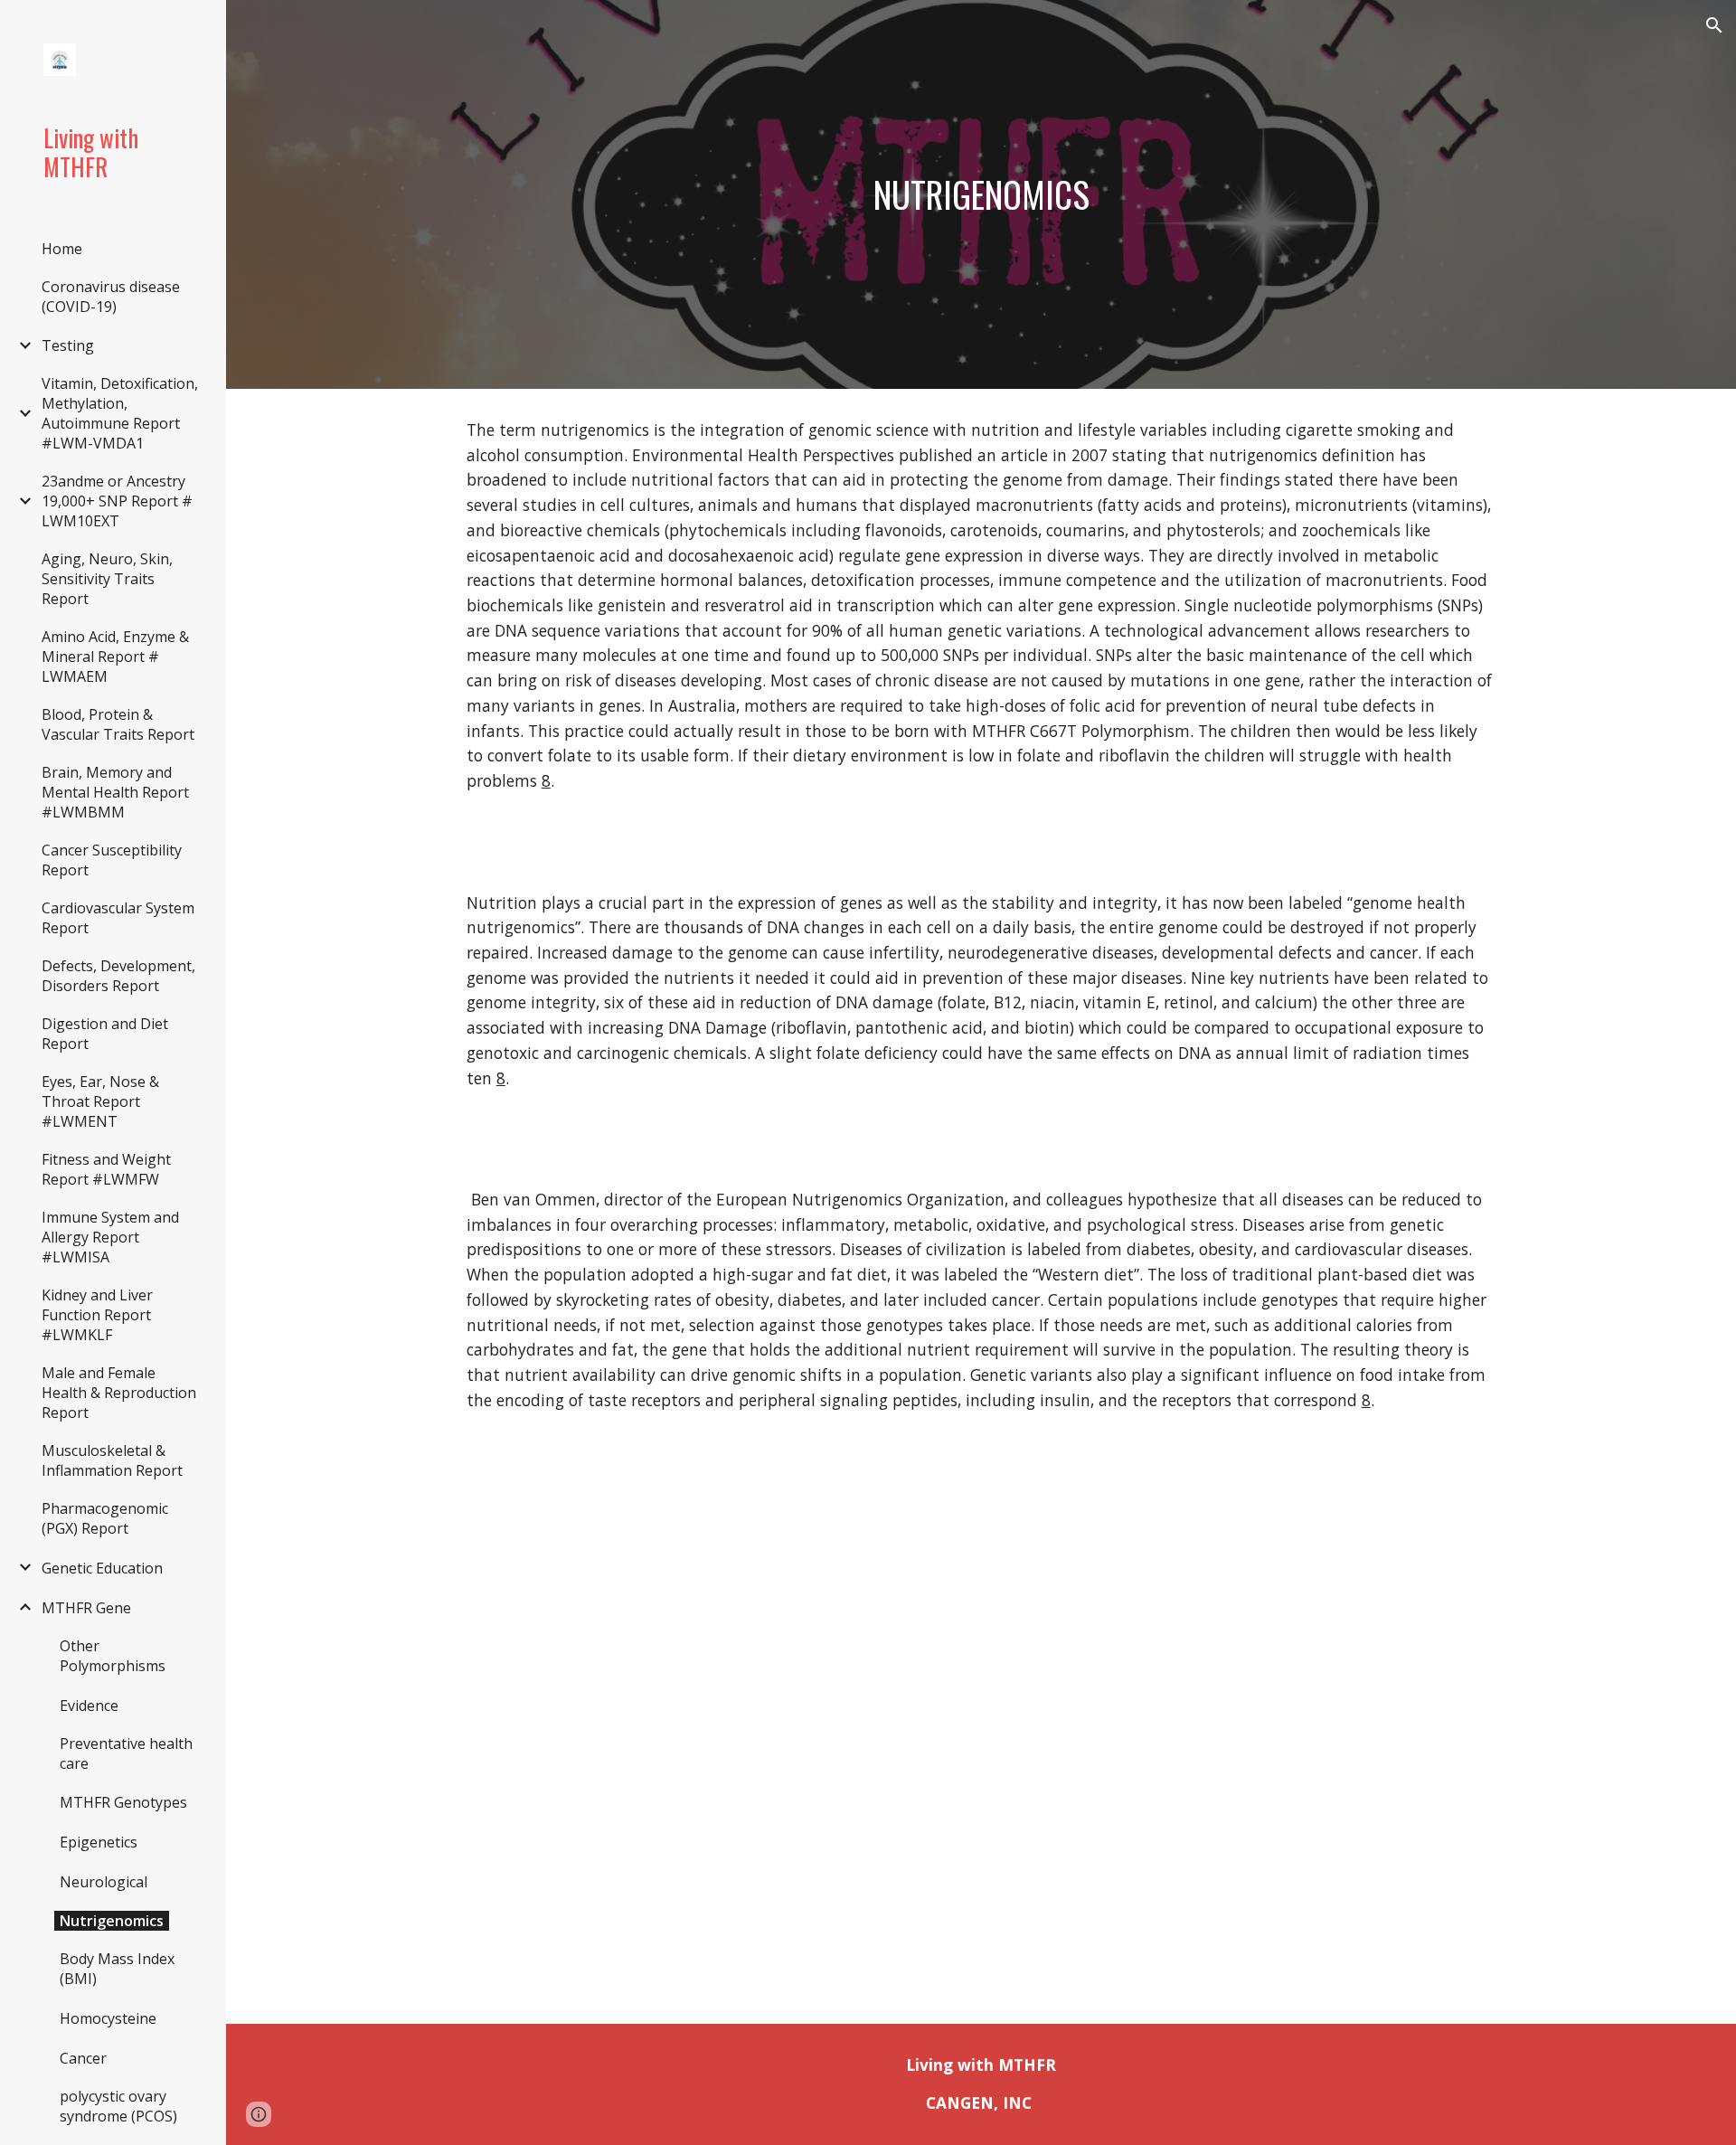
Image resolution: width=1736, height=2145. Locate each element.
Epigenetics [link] (99, 1842)
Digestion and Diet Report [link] (105, 1034)
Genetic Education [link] (102, 1568)
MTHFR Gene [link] (86, 1608)
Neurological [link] (104, 1882)
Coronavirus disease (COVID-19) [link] (111, 297)
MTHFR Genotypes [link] (123, 1802)
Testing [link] (68, 345)
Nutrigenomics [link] (112, 1921)
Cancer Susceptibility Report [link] (112, 860)
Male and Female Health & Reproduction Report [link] (119, 1393)
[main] (981, 194)
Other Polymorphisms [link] (113, 1656)
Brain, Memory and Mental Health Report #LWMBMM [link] (115, 792)
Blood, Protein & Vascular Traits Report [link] (118, 724)
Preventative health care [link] (126, 1753)
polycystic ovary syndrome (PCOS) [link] (118, 2106)
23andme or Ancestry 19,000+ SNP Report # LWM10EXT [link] (117, 501)
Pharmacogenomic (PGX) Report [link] (105, 1518)
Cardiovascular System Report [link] (118, 918)
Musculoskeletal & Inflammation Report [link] (112, 1460)
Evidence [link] (89, 1706)
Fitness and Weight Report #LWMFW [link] (106, 1169)
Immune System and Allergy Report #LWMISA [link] (110, 1237)
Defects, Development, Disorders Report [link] (118, 976)
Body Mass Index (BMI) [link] (117, 1969)
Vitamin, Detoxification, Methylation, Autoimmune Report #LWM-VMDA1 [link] (120, 413)
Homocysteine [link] (108, 2018)
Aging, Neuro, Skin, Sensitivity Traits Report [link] (107, 579)
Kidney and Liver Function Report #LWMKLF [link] (97, 1315)
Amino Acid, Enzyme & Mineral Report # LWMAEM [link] (115, 657)
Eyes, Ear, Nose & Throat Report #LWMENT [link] (100, 1101)
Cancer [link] (83, 2058)
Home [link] (62, 249)
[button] (1714, 25)
